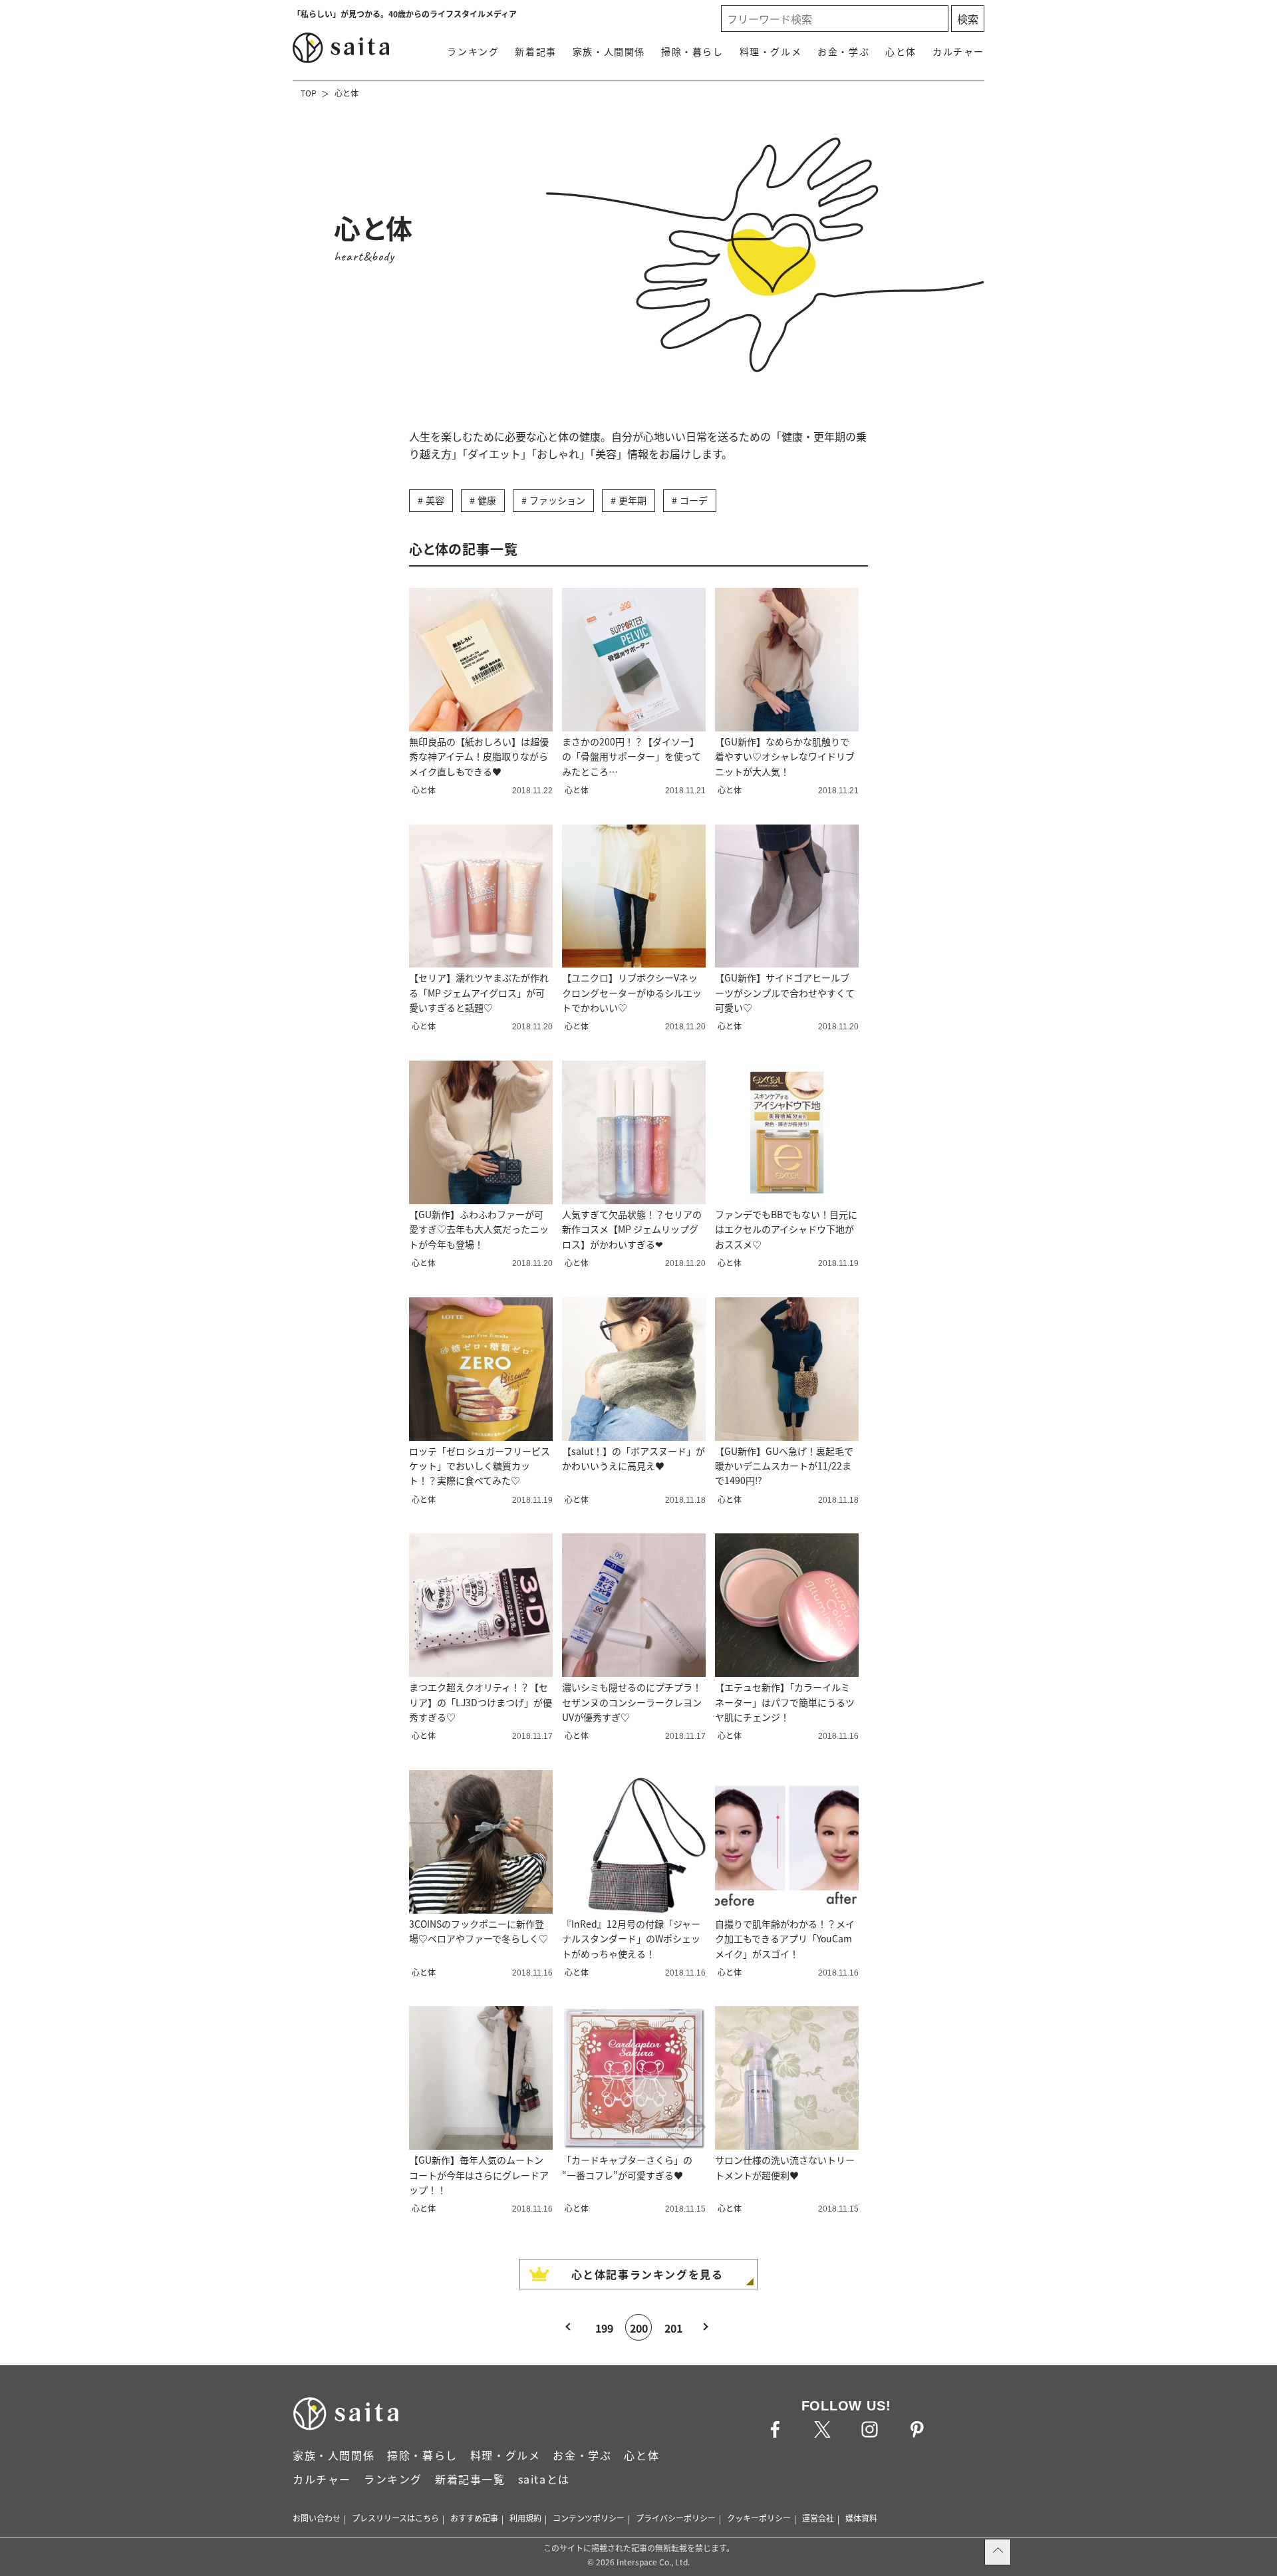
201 (673, 2328)
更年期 (633, 500)
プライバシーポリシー (676, 2518)
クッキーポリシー (759, 2518)
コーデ (694, 500)
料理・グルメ (771, 51)
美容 (435, 500)
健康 (487, 500)
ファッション (557, 500)
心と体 (901, 51)
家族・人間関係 (609, 51)
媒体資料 (861, 2518)
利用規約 (525, 2518)
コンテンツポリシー (589, 2518)
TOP (309, 93)
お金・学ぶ (843, 51)
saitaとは (544, 2479)
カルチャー (958, 51)
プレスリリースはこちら (395, 2518)
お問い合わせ (317, 2518)
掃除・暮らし (692, 51)
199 (604, 2328)
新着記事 (535, 51)
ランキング (473, 51)
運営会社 (818, 2518)
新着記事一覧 (470, 2479)
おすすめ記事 (474, 2518)
